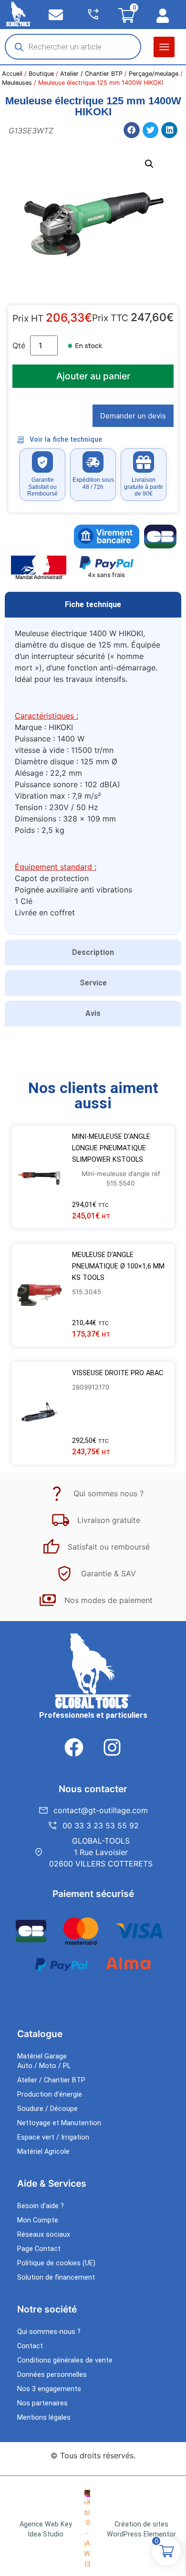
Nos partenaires (42, 2403)
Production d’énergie (50, 2094)
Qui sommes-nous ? (49, 2332)
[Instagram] (112, 1747)
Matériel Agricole (43, 2152)
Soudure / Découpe (47, 2109)
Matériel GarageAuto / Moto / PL (44, 2061)
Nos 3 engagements (49, 2389)
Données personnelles (52, 2375)
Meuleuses (17, 83)
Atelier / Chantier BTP (91, 74)
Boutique (41, 74)
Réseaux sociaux (44, 2235)
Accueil (12, 74)
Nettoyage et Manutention (59, 2123)
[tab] (93, 605)
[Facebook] (74, 1747)
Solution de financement (56, 2277)
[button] (164, 47)
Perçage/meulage (154, 74)
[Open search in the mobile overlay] (73, 47)
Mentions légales (44, 2418)
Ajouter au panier (93, 376)
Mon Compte (38, 2220)
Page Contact (39, 2249)
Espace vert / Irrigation (53, 2137)
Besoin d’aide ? (41, 2206)
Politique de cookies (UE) (56, 2263)
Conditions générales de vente (65, 2360)
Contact (30, 2346)
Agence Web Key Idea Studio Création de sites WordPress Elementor (98, 2530)
